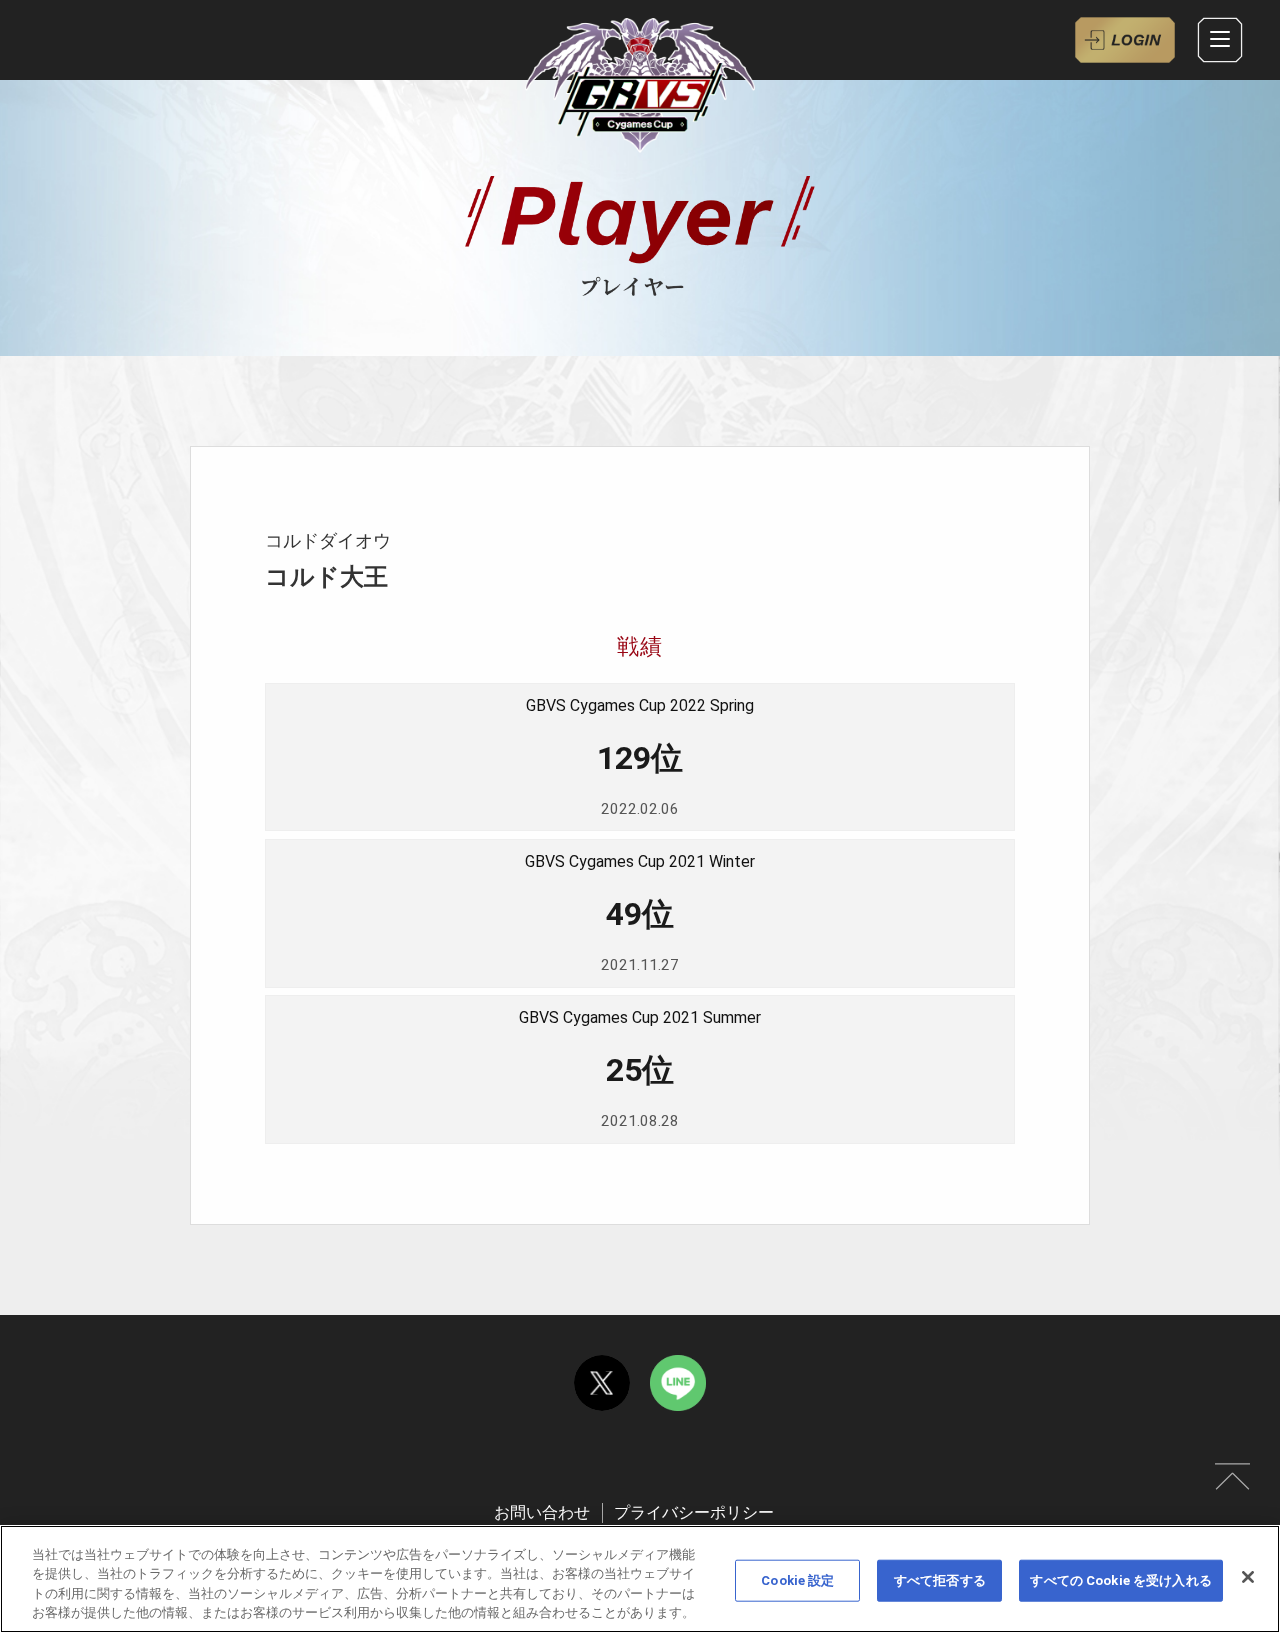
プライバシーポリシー (694, 1513)
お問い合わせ (542, 1513)
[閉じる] (1248, 1577)
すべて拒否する (940, 1580)
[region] (640, 1579)
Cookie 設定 (797, 1580)
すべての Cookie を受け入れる (1120, 1580)
